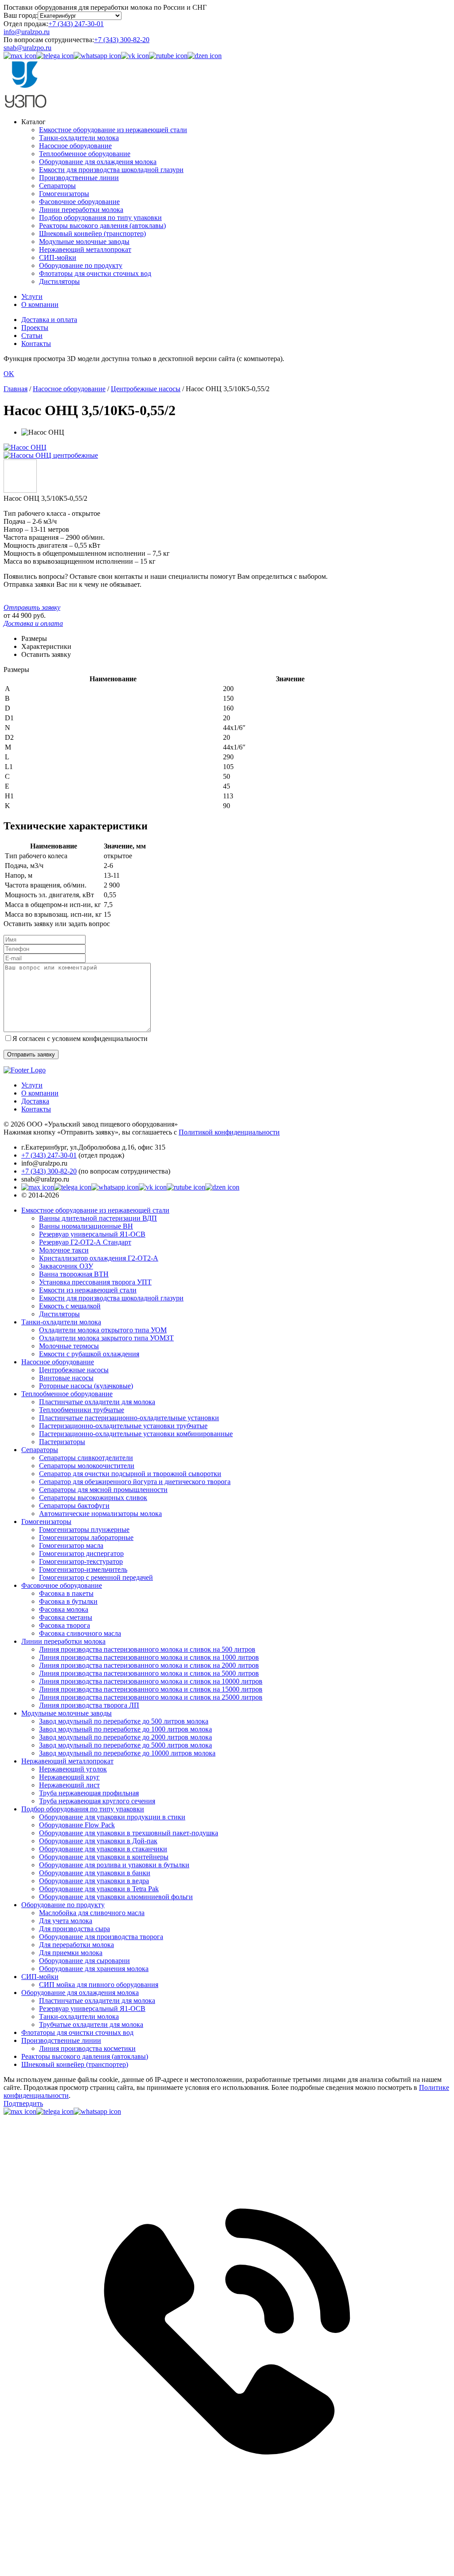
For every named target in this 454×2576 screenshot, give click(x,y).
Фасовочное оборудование (79, 202)
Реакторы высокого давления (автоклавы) (102, 226)
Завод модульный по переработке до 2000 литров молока (125, 1737)
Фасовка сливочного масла (80, 1633)
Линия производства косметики (87, 2048)
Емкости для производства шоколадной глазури (111, 170)
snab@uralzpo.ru (27, 48)
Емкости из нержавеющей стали (88, 1290)
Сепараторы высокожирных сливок (93, 1498)
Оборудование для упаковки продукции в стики (112, 1817)
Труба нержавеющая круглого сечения (97, 1801)
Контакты (36, 344)
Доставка (35, 1101)
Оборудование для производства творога (101, 1937)
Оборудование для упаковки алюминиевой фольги (116, 1897)
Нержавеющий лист (69, 1785)
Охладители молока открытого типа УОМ (103, 1330)
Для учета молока (66, 1921)
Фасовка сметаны (66, 1617)
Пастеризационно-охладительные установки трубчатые (123, 1426)
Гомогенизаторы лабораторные (86, 1537)
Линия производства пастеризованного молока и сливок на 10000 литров (151, 1681)
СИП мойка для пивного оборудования (99, 1985)
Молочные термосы (69, 1346)
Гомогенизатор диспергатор (81, 1553)
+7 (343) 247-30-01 (76, 24)
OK (9, 374)
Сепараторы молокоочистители (87, 1466)
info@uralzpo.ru (27, 32)
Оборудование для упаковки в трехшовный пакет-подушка (129, 1833)
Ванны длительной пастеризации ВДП (98, 1218)
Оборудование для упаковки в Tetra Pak (99, 1889)
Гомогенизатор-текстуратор (81, 1561)
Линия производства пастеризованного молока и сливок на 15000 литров (151, 1689)
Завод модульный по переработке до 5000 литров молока (125, 1745)
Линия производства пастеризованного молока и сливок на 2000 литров (149, 1665)
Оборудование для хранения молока (94, 1969)
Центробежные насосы (74, 1370)
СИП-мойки (58, 257)
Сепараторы (57, 186)
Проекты (35, 328)
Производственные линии (79, 178)
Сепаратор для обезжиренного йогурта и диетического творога (135, 1482)
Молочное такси (64, 1250)
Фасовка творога (65, 1625)
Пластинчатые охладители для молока (97, 1402)
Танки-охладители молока (79, 138)
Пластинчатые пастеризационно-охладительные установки (129, 1418)
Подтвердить (23, 2103)
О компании (40, 304)
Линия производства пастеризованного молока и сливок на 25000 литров (151, 1697)
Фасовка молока (64, 1609)
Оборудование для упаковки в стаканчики (103, 1849)
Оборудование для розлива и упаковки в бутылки (114, 1865)
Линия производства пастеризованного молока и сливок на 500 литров (147, 1649)
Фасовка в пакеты (66, 1593)
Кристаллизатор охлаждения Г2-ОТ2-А (99, 1258)
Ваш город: (21, 15)
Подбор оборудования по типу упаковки (100, 218)
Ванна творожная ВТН (74, 1274)
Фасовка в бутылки (68, 1601)
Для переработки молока (76, 1945)
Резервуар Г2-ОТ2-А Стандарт (85, 1242)
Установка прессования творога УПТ (95, 1282)
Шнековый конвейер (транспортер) (92, 234)
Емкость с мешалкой (70, 1306)
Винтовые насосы (66, 1378)
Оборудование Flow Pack (77, 1825)
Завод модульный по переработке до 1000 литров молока (125, 1729)
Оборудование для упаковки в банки (95, 1873)
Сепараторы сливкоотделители (86, 1458)
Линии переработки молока (81, 210)
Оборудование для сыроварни (84, 1961)
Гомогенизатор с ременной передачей (96, 1577)
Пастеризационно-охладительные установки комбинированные (136, 1434)
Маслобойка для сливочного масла (92, 1913)
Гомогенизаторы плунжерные (84, 1529)
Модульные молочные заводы (84, 241)
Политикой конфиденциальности (229, 1132)
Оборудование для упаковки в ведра (94, 1881)
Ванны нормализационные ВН (86, 1226)
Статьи (32, 336)
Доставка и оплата (49, 320)
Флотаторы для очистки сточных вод (95, 273)
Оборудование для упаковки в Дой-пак (98, 1841)
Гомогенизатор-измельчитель (83, 1569)
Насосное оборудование (75, 146)
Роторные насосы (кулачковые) (86, 1386)
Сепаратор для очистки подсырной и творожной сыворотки (130, 1474)
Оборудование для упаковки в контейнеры (104, 1857)
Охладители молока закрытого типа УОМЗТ (106, 1338)
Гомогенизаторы (64, 194)
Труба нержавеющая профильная (89, 1793)
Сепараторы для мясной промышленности (103, 1490)
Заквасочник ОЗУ (66, 1266)
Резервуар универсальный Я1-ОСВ (92, 1234)
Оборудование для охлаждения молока (98, 162)
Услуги (32, 296)
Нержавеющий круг (69, 1777)
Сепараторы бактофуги (74, 1506)
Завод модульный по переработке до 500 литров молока (124, 1721)
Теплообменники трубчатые (82, 1410)
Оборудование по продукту (81, 265)
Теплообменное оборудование (85, 154)
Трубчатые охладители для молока (91, 2024)
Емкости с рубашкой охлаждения (89, 1354)
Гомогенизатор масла (71, 1545)
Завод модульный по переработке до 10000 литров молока (127, 1753)
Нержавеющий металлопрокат (85, 249)
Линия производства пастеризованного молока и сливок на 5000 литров (149, 1673)
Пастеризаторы (62, 1442)
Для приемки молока (71, 1953)
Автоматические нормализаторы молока (100, 1514)
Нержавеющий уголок (73, 1769)
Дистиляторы (59, 281)
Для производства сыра (74, 1929)
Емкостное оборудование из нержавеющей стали (113, 130)
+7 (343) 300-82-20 (122, 40)
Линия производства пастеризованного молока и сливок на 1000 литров (149, 1657)
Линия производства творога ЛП (89, 1705)
